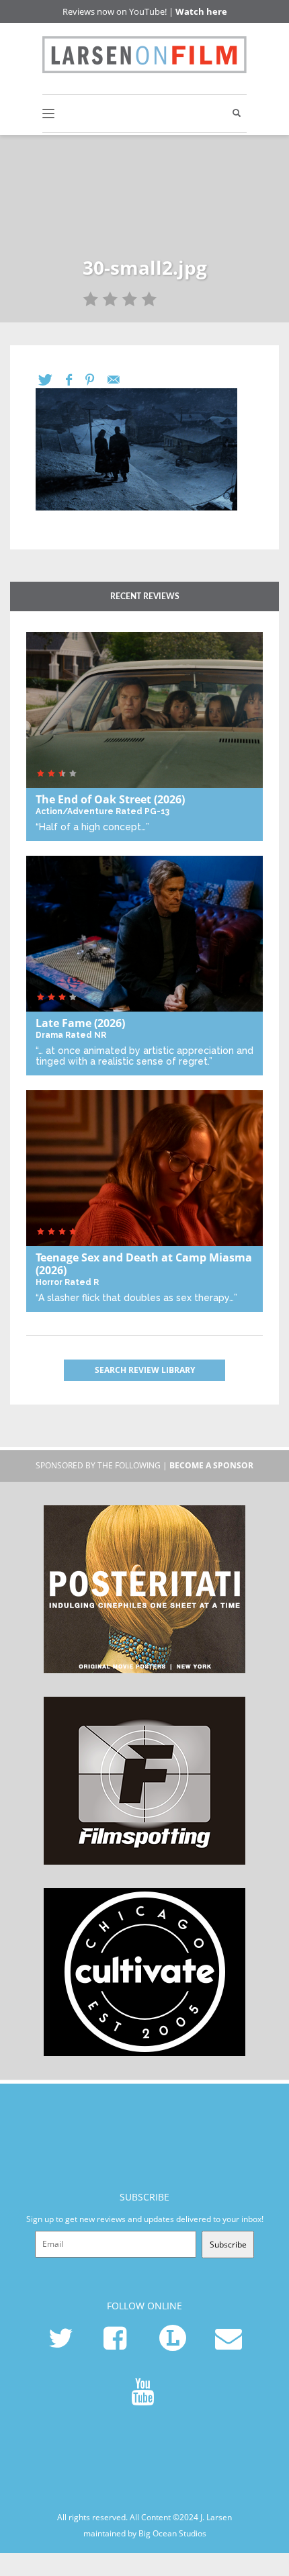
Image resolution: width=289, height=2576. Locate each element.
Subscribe (228, 2245)
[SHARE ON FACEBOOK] (76, 380)
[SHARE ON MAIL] (120, 380)
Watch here (201, 11)
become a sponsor (211, 1465)
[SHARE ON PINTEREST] (96, 380)
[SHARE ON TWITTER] (52, 380)
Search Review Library (145, 1370)
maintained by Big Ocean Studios (145, 2533)
